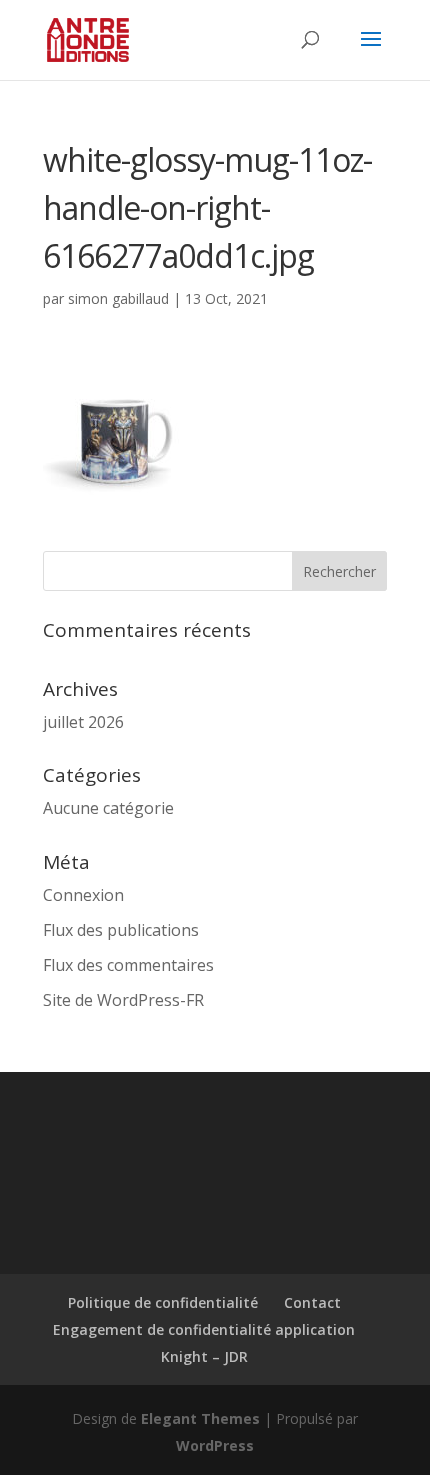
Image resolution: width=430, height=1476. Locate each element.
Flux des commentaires (128, 965)
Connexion (83, 895)
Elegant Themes (200, 1418)
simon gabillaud (118, 298)
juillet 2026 (83, 722)
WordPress (215, 1445)
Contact (312, 1302)
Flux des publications (121, 930)
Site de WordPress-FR (123, 1000)
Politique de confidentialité (163, 1302)
